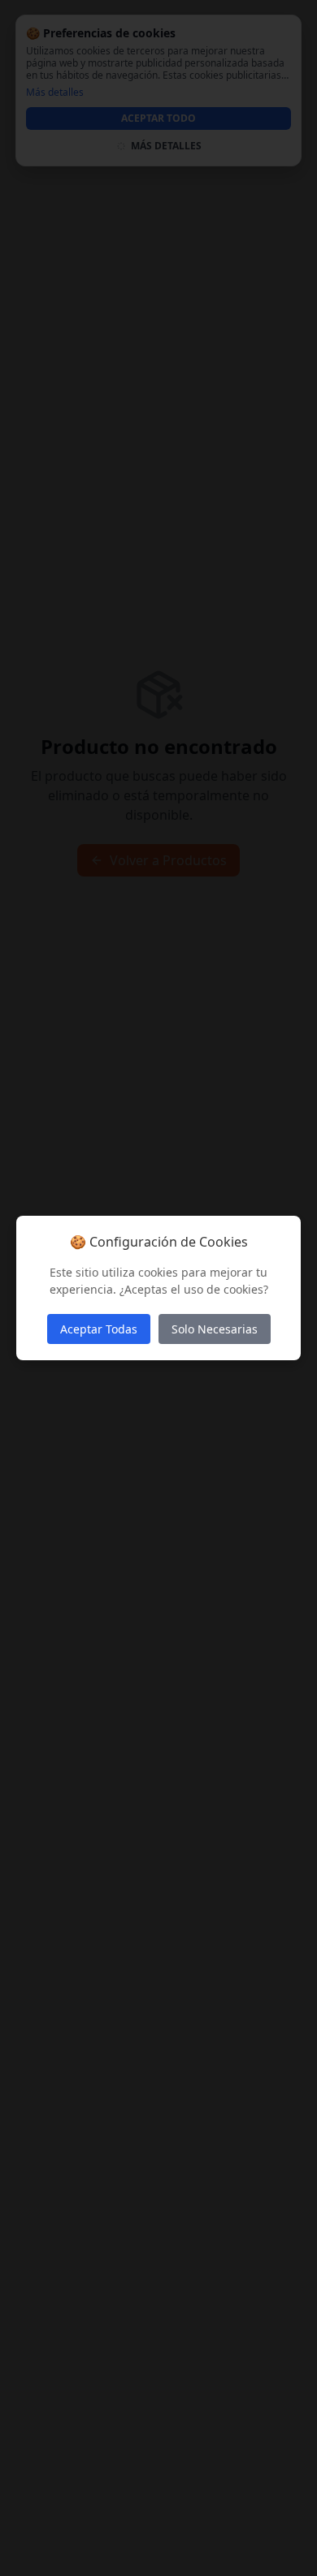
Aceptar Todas (99, 1329)
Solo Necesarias (215, 1329)
